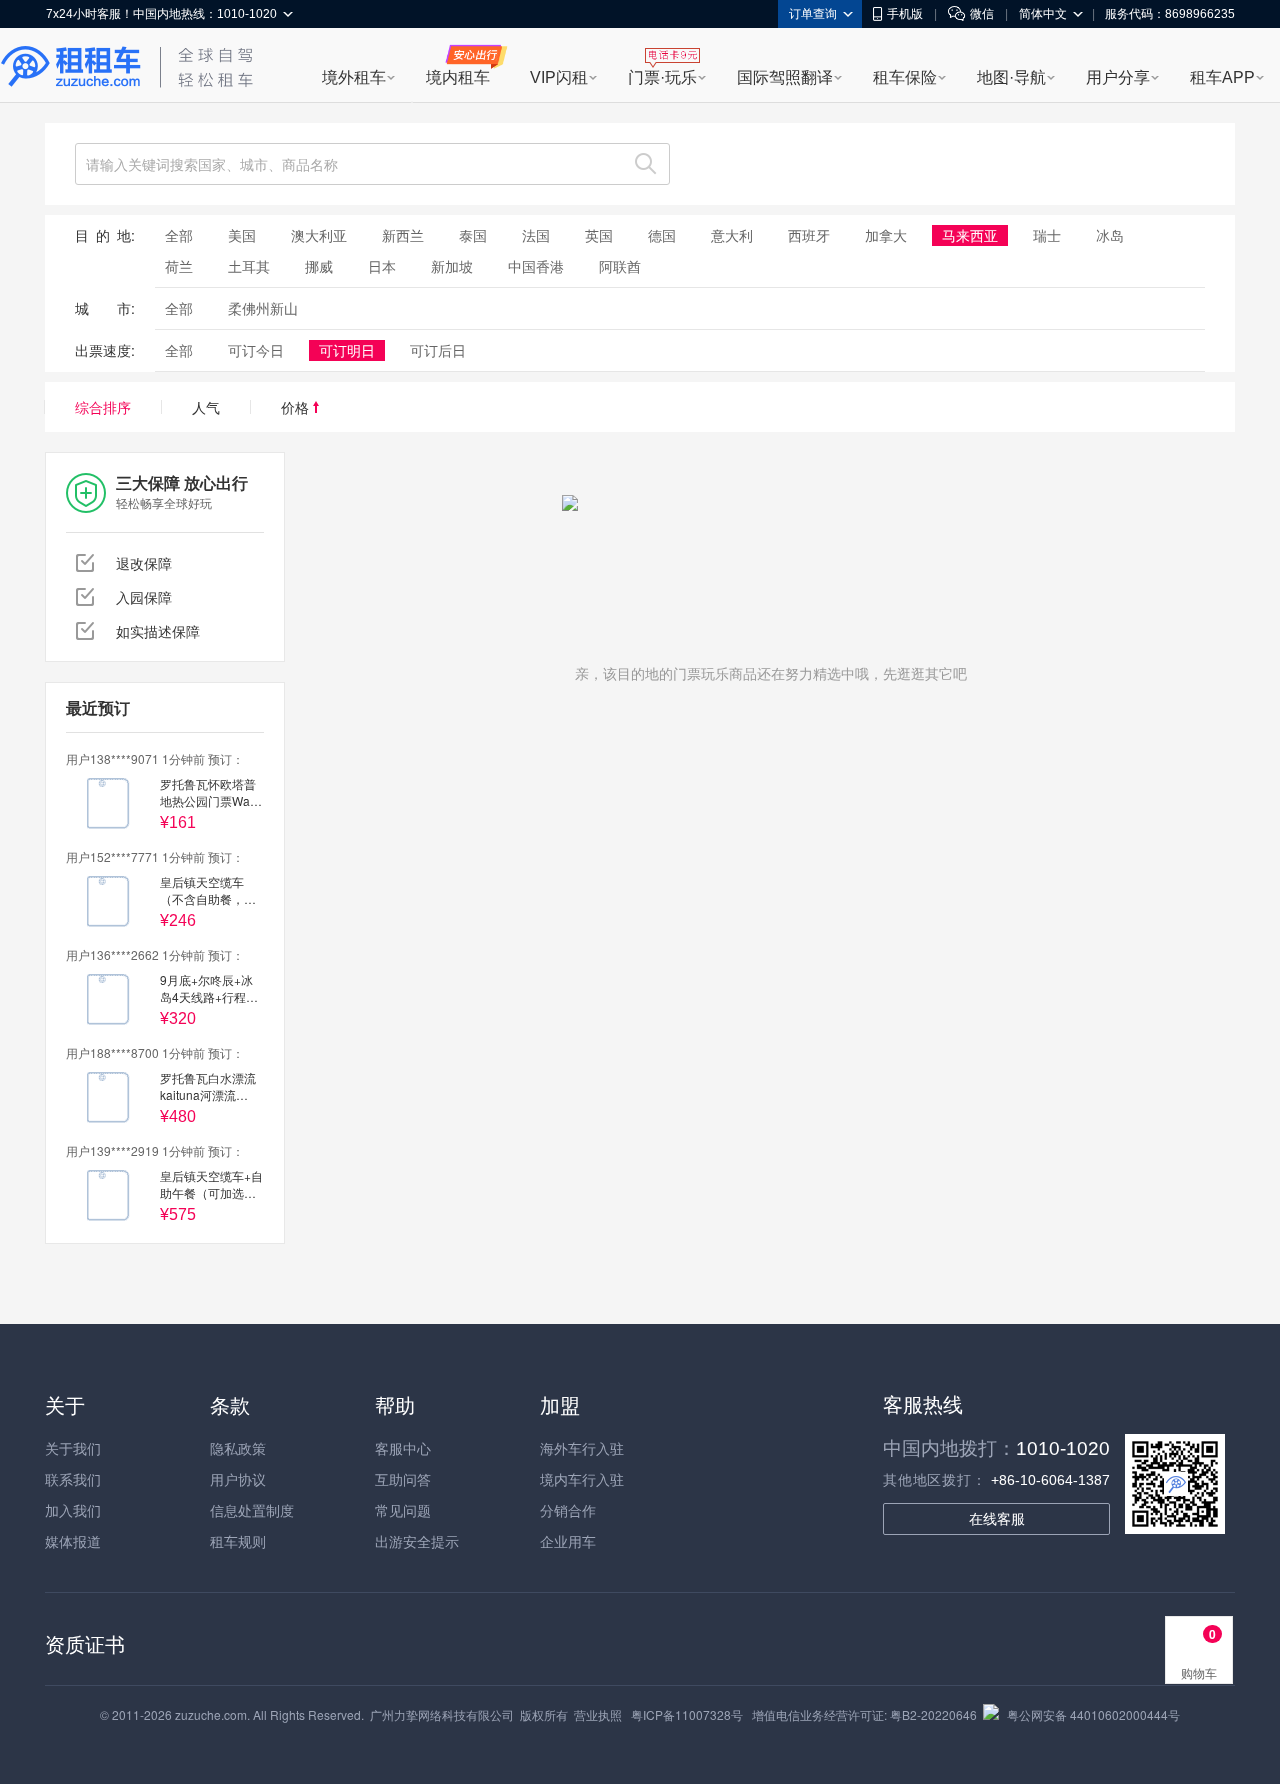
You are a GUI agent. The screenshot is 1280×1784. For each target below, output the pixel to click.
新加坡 (452, 266)
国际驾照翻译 (785, 77)
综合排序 (103, 407)
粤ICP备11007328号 (687, 1714)
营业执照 (598, 1714)
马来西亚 (970, 235)
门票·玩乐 (662, 77)
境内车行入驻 (582, 1479)
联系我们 (73, 1479)
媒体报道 (73, 1541)
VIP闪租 (559, 77)
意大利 (732, 235)
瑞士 (1047, 235)
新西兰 (403, 235)
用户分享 (1118, 77)
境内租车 (458, 77)
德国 (662, 235)
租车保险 (905, 77)
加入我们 (73, 1510)
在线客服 (997, 1519)
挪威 (319, 266)
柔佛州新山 (263, 308)
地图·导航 (1011, 77)
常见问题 (403, 1510)
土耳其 (249, 266)
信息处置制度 (252, 1510)
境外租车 (354, 77)
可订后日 (438, 350)
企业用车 (568, 1541)
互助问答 (403, 1479)
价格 (297, 407)
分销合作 (568, 1510)
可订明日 (347, 350)
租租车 (71, 67)
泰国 (473, 235)
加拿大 (886, 235)
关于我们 (73, 1448)
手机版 (905, 14)
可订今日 (256, 350)
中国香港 (536, 266)
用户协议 (238, 1479)
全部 (179, 235)
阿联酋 (620, 266)
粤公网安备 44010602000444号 (1093, 1714)
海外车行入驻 (582, 1448)
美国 (242, 235)
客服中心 (403, 1448)
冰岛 (1110, 235)
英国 (599, 235)
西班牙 (809, 235)
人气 (206, 407)
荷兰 (179, 266)
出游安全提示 (417, 1541)
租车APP (1222, 77)
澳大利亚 (319, 235)
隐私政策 (238, 1448)
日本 (382, 266)
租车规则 (238, 1541)
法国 (536, 235)
